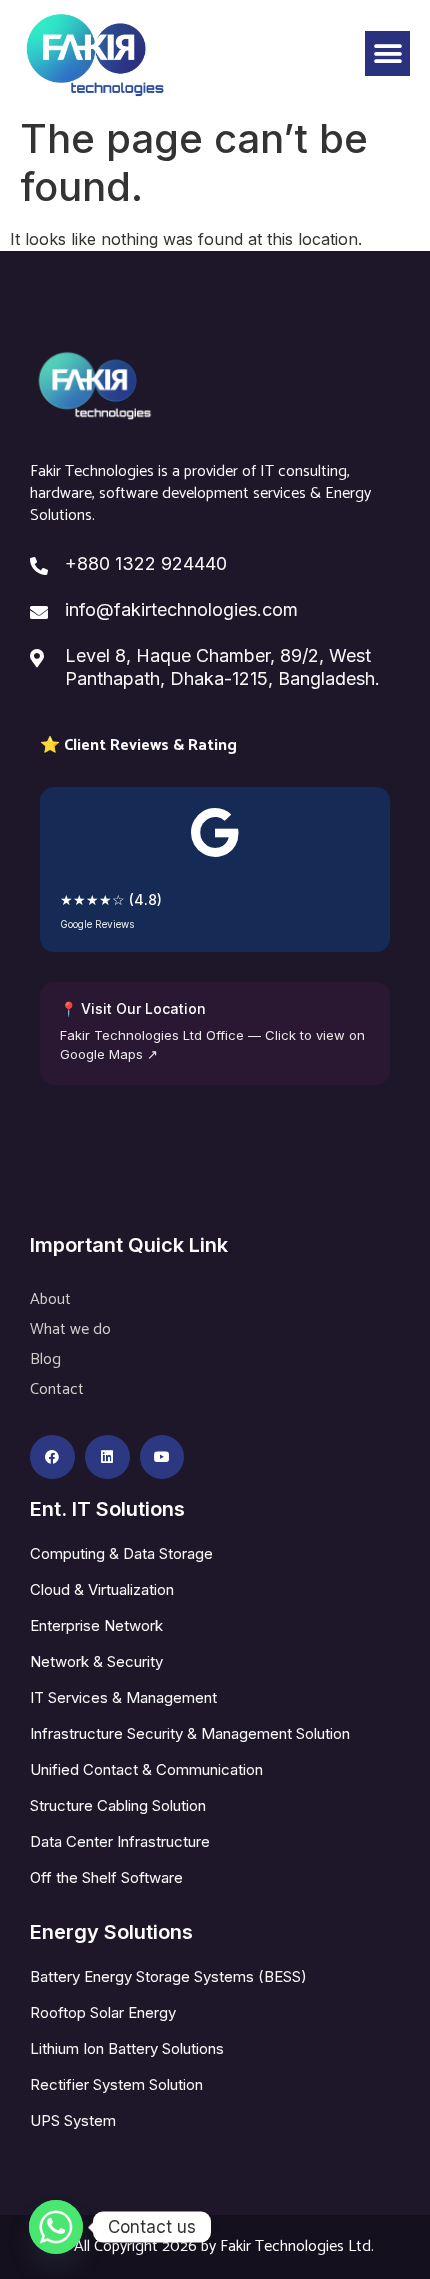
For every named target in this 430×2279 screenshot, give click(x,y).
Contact (57, 1389)
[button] (387, 53)
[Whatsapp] (56, 2227)
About (50, 1299)
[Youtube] (162, 1457)
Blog (45, 1359)
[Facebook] (52, 1457)
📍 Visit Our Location (133, 1008)
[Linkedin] (107, 1457)
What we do (70, 1329)
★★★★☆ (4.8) (111, 899)
